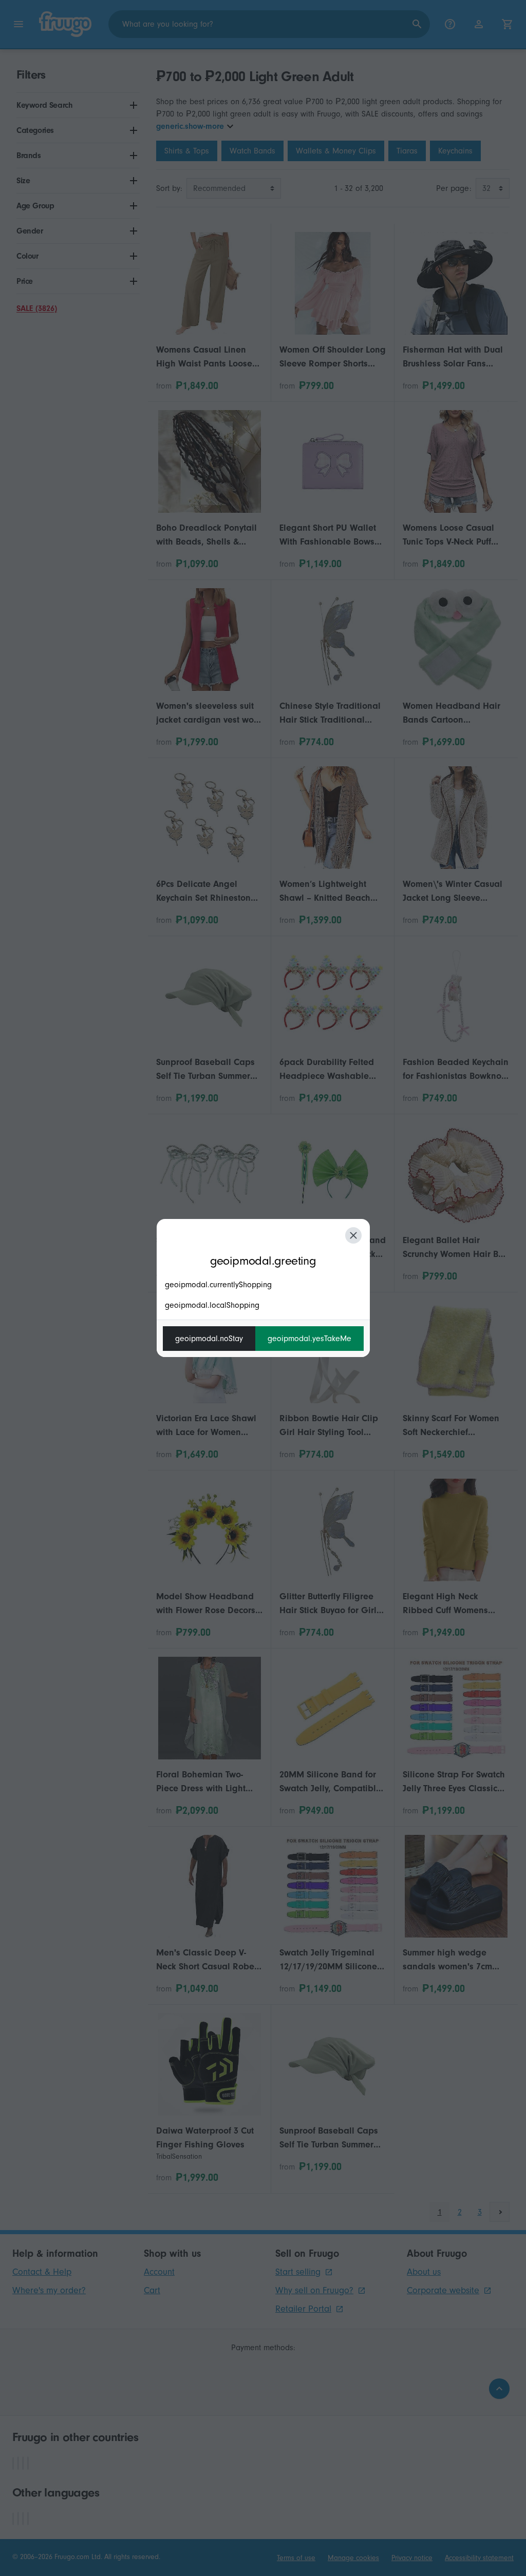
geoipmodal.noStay (209, 1339)
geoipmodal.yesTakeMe (309, 1339)
